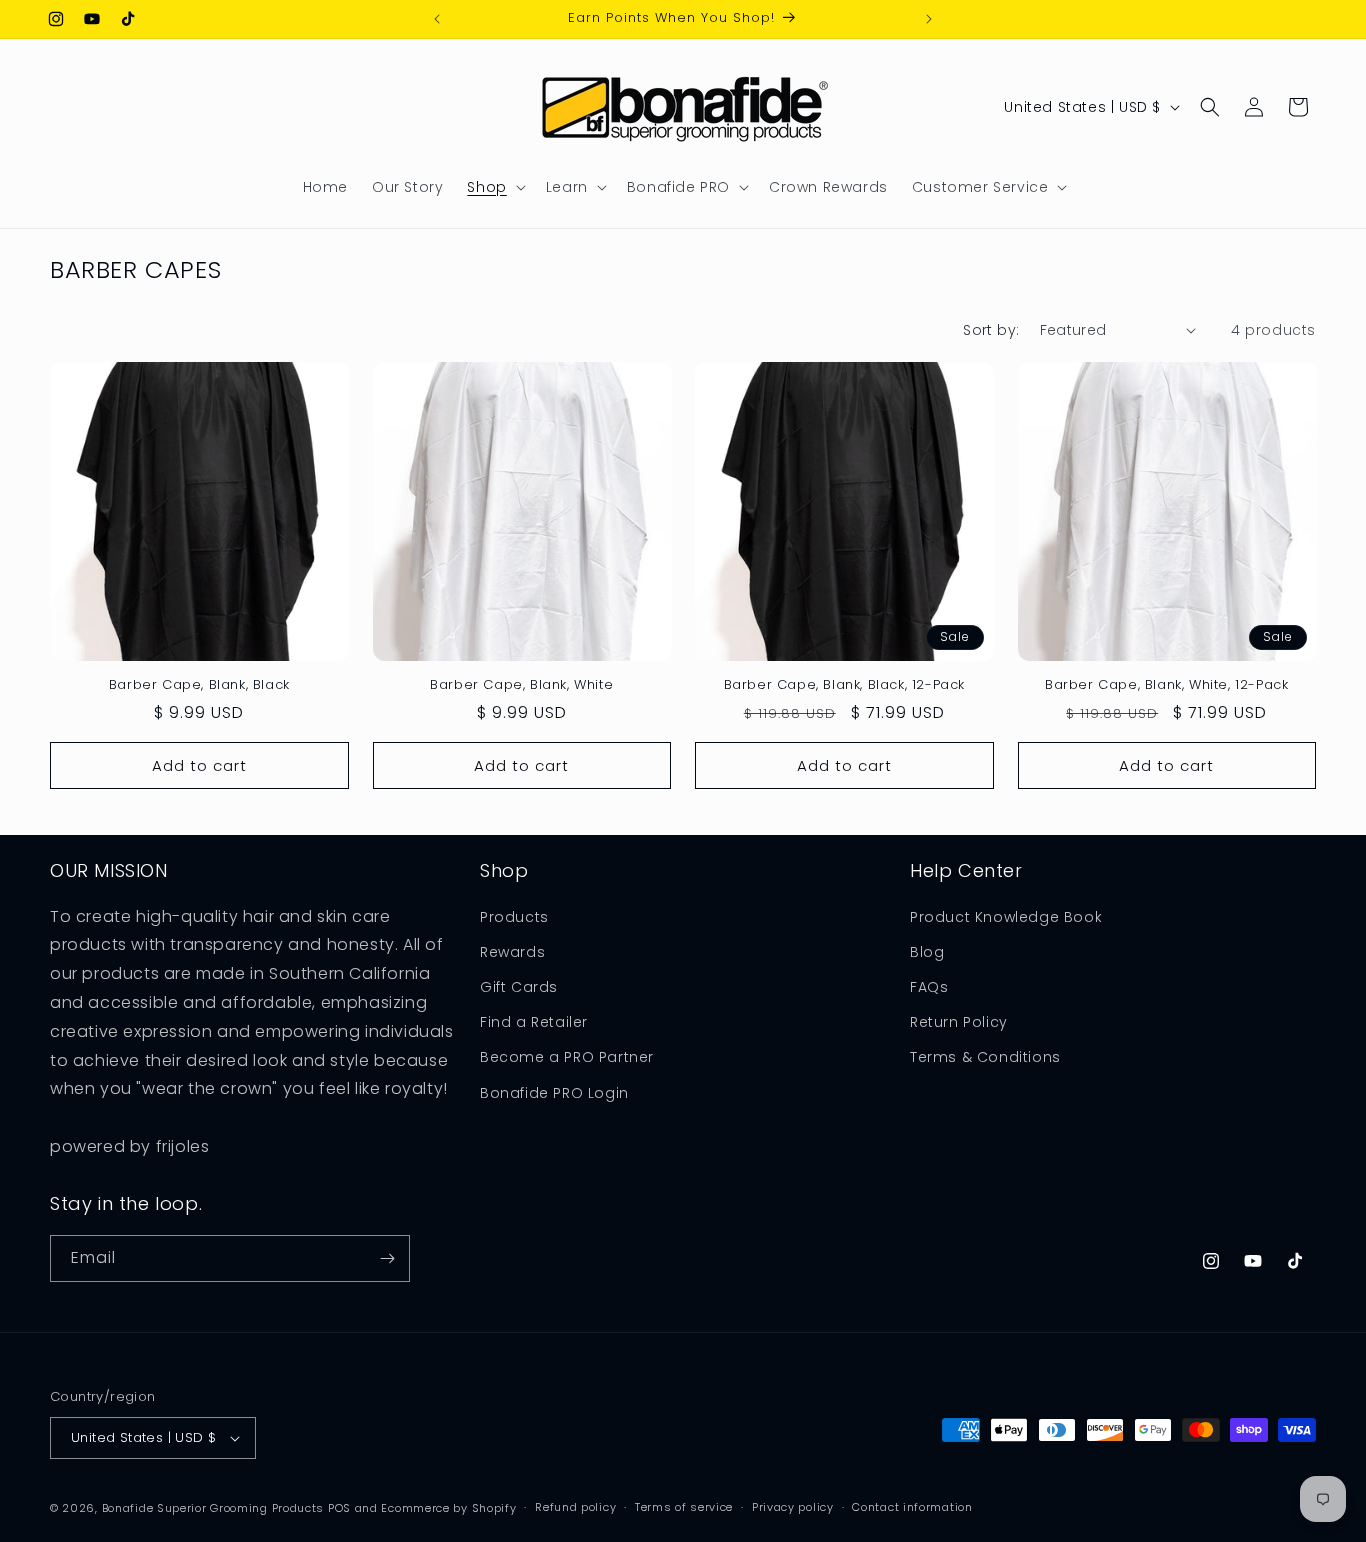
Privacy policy (793, 1508)
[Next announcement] (929, 19)
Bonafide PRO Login (554, 1093)
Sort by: (991, 330)
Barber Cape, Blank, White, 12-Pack (1166, 685)
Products (514, 917)
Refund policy (575, 1508)
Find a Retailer (534, 1022)
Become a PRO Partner (567, 1057)
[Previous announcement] (437, 19)
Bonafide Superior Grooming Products (213, 1508)
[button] (494, 187)
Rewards (512, 952)
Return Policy (959, 1022)
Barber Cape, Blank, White (521, 685)
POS (339, 1508)
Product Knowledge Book (1006, 917)
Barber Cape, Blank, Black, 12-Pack (844, 685)
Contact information (912, 1508)
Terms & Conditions (985, 1057)
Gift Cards (519, 987)
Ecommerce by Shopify (448, 1508)
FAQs (929, 987)
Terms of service (684, 1508)
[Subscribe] (387, 1258)
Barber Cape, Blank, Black (199, 685)
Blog (927, 952)
